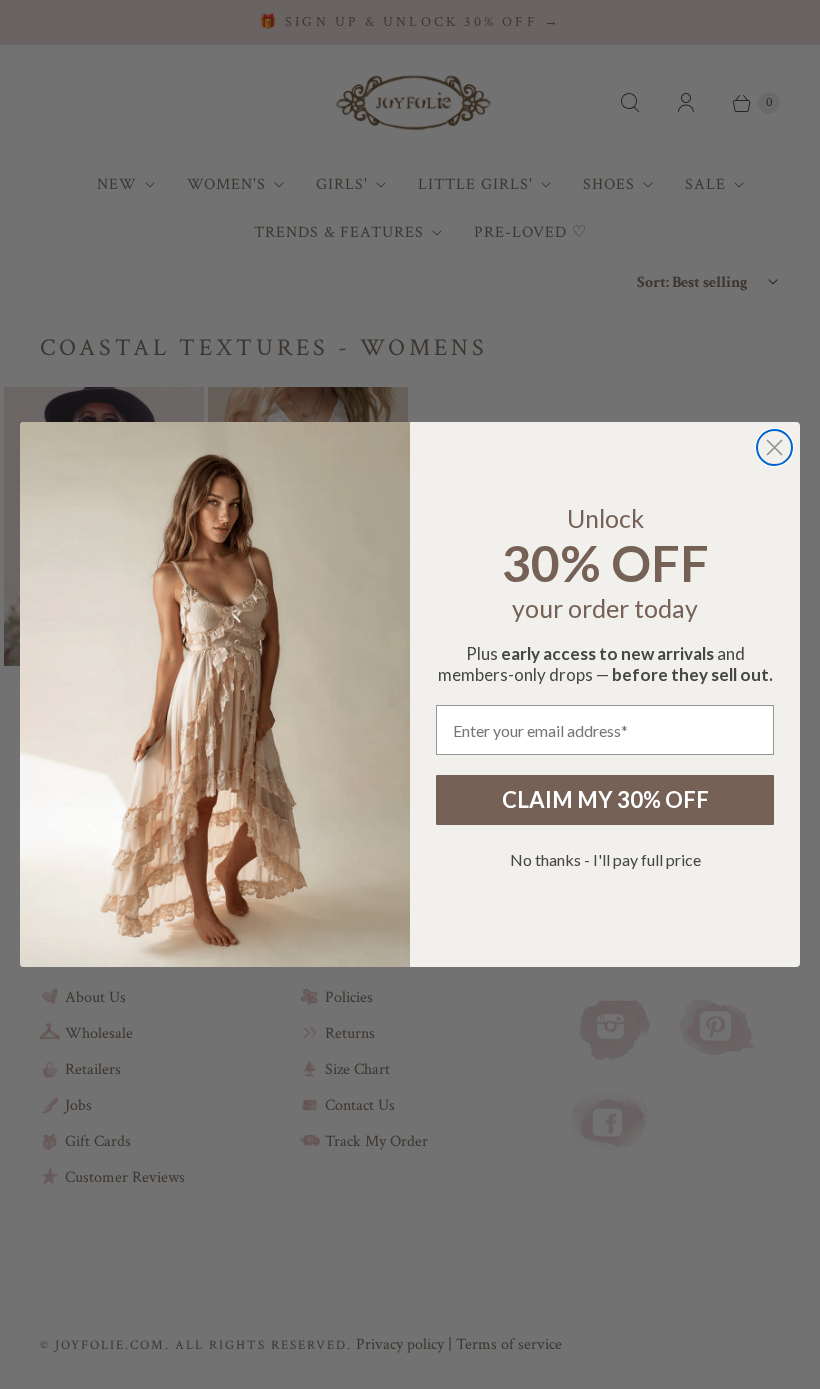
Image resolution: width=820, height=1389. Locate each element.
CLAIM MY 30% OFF (605, 799)
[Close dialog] (774, 447)
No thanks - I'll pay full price (605, 859)
